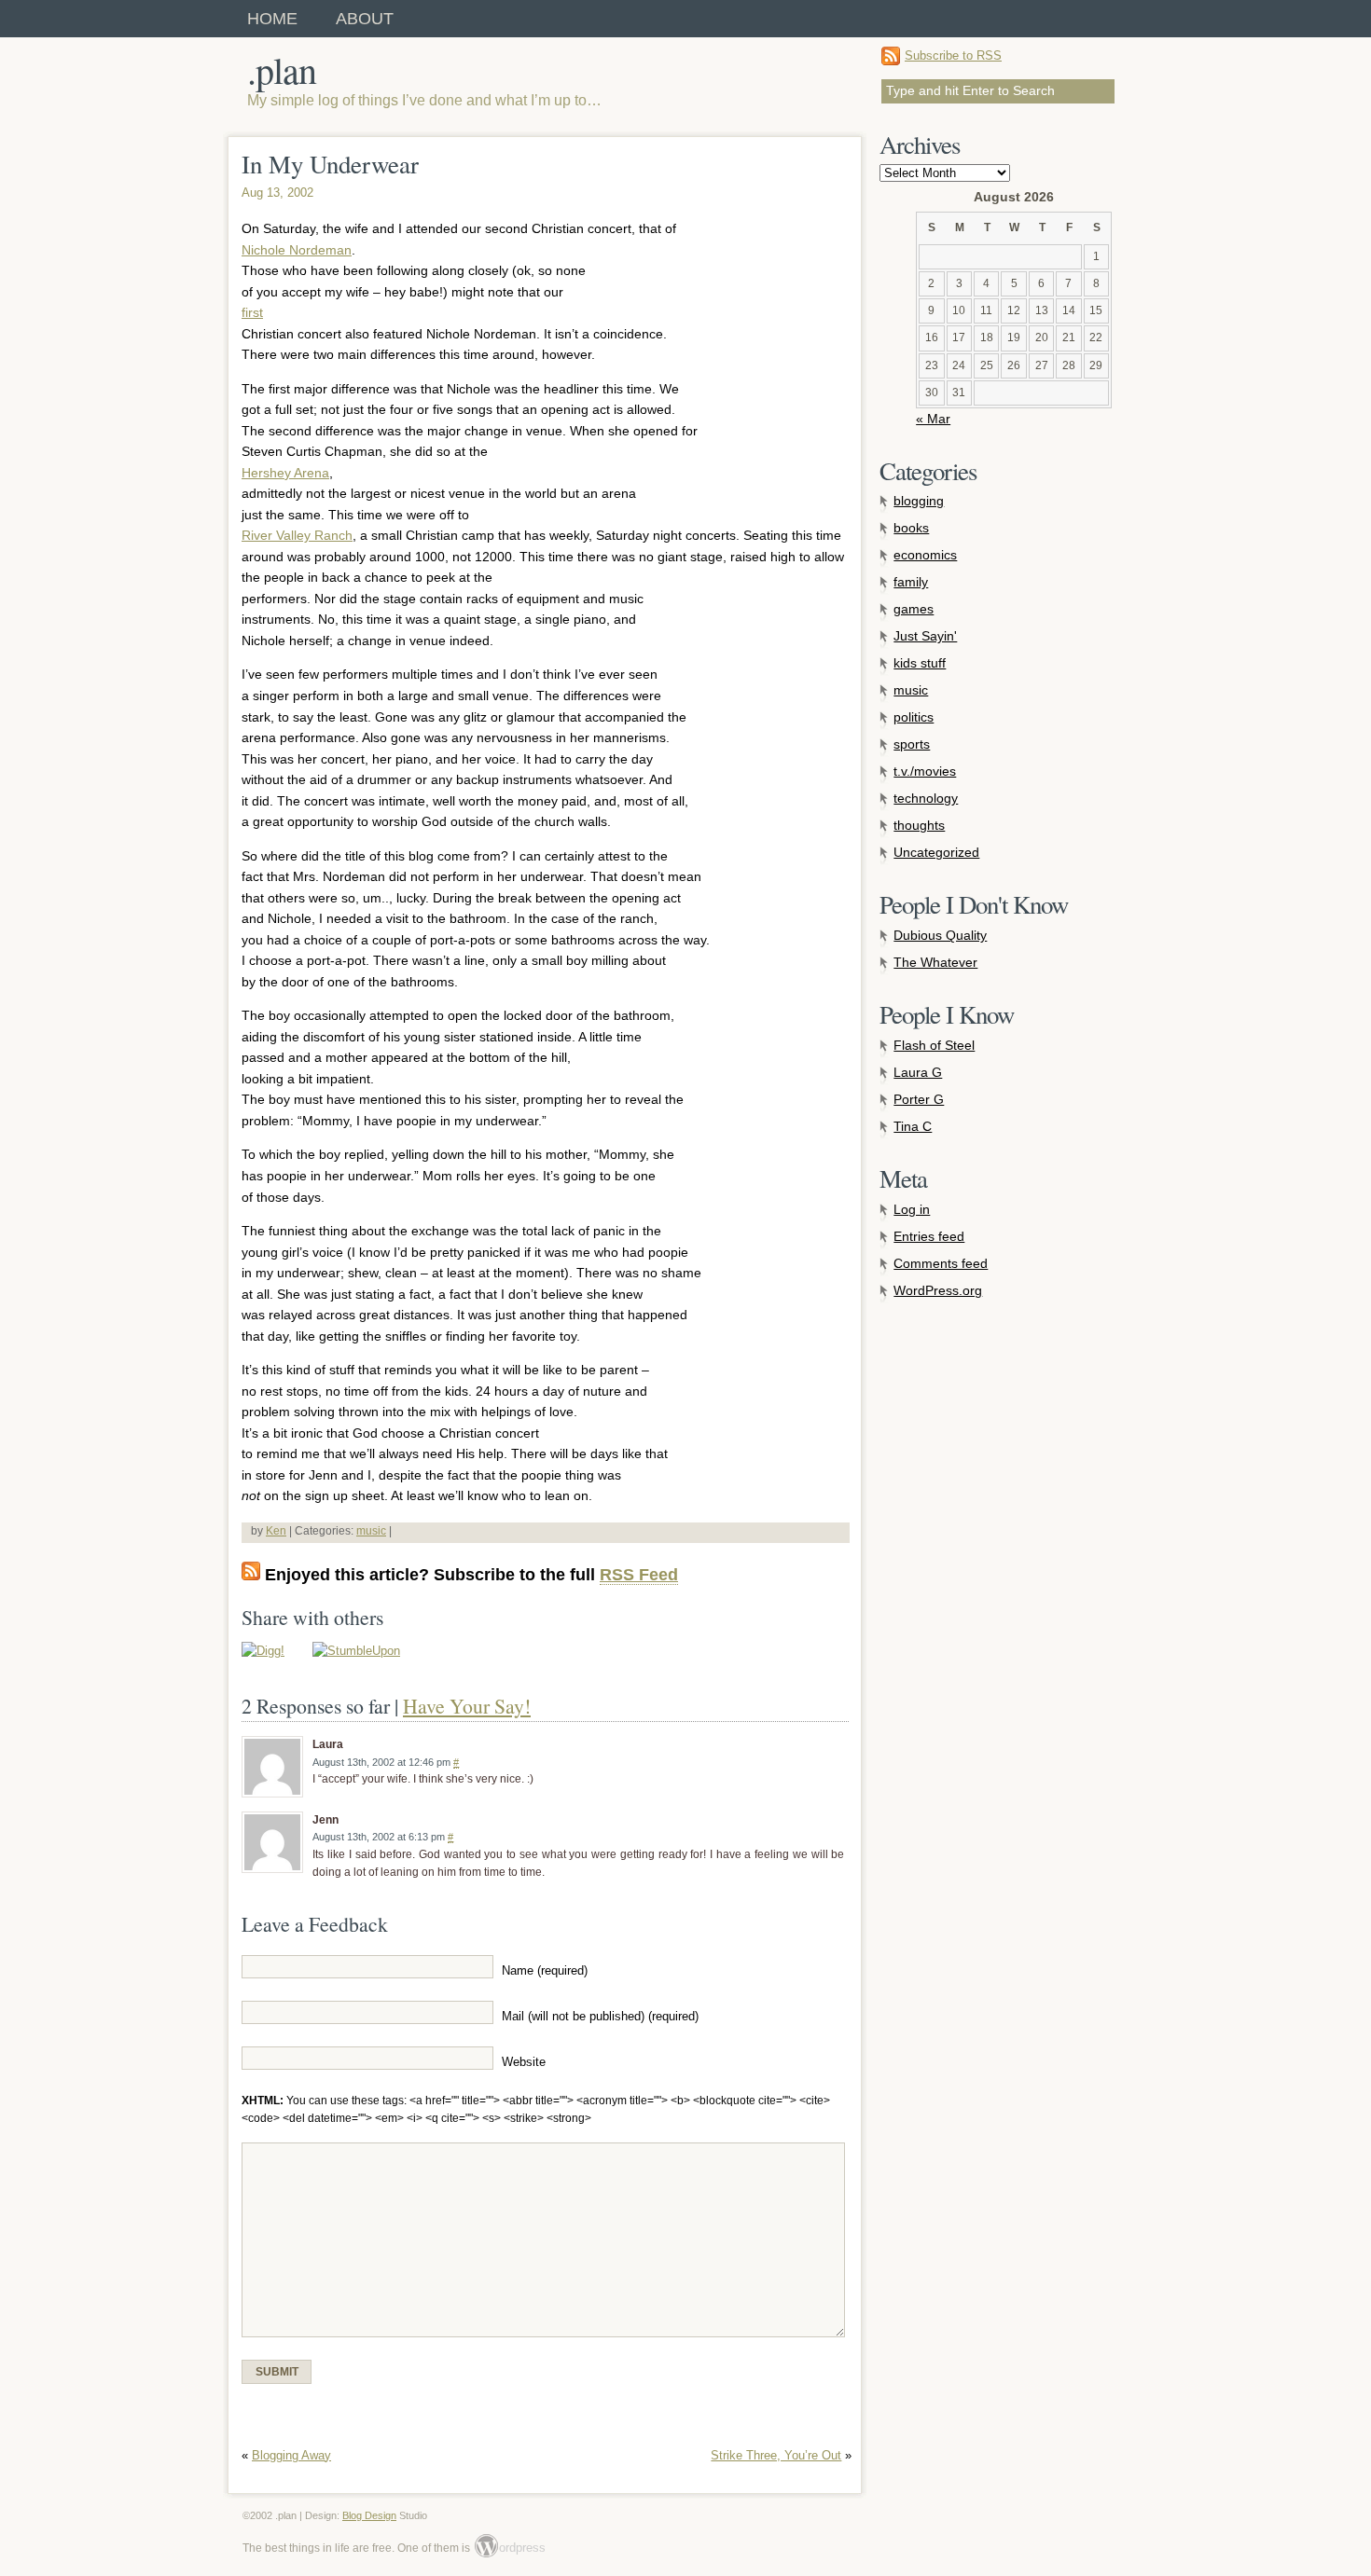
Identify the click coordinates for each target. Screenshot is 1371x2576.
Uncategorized (936, 852)
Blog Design (369, 2515)
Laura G (918, 1072)
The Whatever (935, 962)
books (911, 528)
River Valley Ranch (297, 535)
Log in (912, 1209)
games (914, 609)
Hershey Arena (285, 473)
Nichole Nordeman (297, 250)
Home (272, 19)
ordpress (511, 2548)
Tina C (913, 1126)
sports (912, 744)
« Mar (933, 419)
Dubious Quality (940, 935)
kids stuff (920, 663)
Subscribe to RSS (953, 55)
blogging (919, 501)
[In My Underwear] (263, 1651)
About (365, 19)
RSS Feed (639, 1575)
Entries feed (929, 1236)
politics (914, 717)
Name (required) (545, 1971)
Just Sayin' (925, 636)
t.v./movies (925, 771)
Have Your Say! (467, 1706)
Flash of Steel (934, 1045)
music (371, 1531)
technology (926, 798)
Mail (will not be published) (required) (600, 2017)
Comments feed (941, 1263)
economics (925, 555)
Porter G (919, 1099)
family (911, 582)
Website (524, 2062)
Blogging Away (291, 2455)
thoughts (919, 825)
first (252, 312)
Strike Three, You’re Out (776, 2455)
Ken (276, 1531)
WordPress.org (938, 1290)
